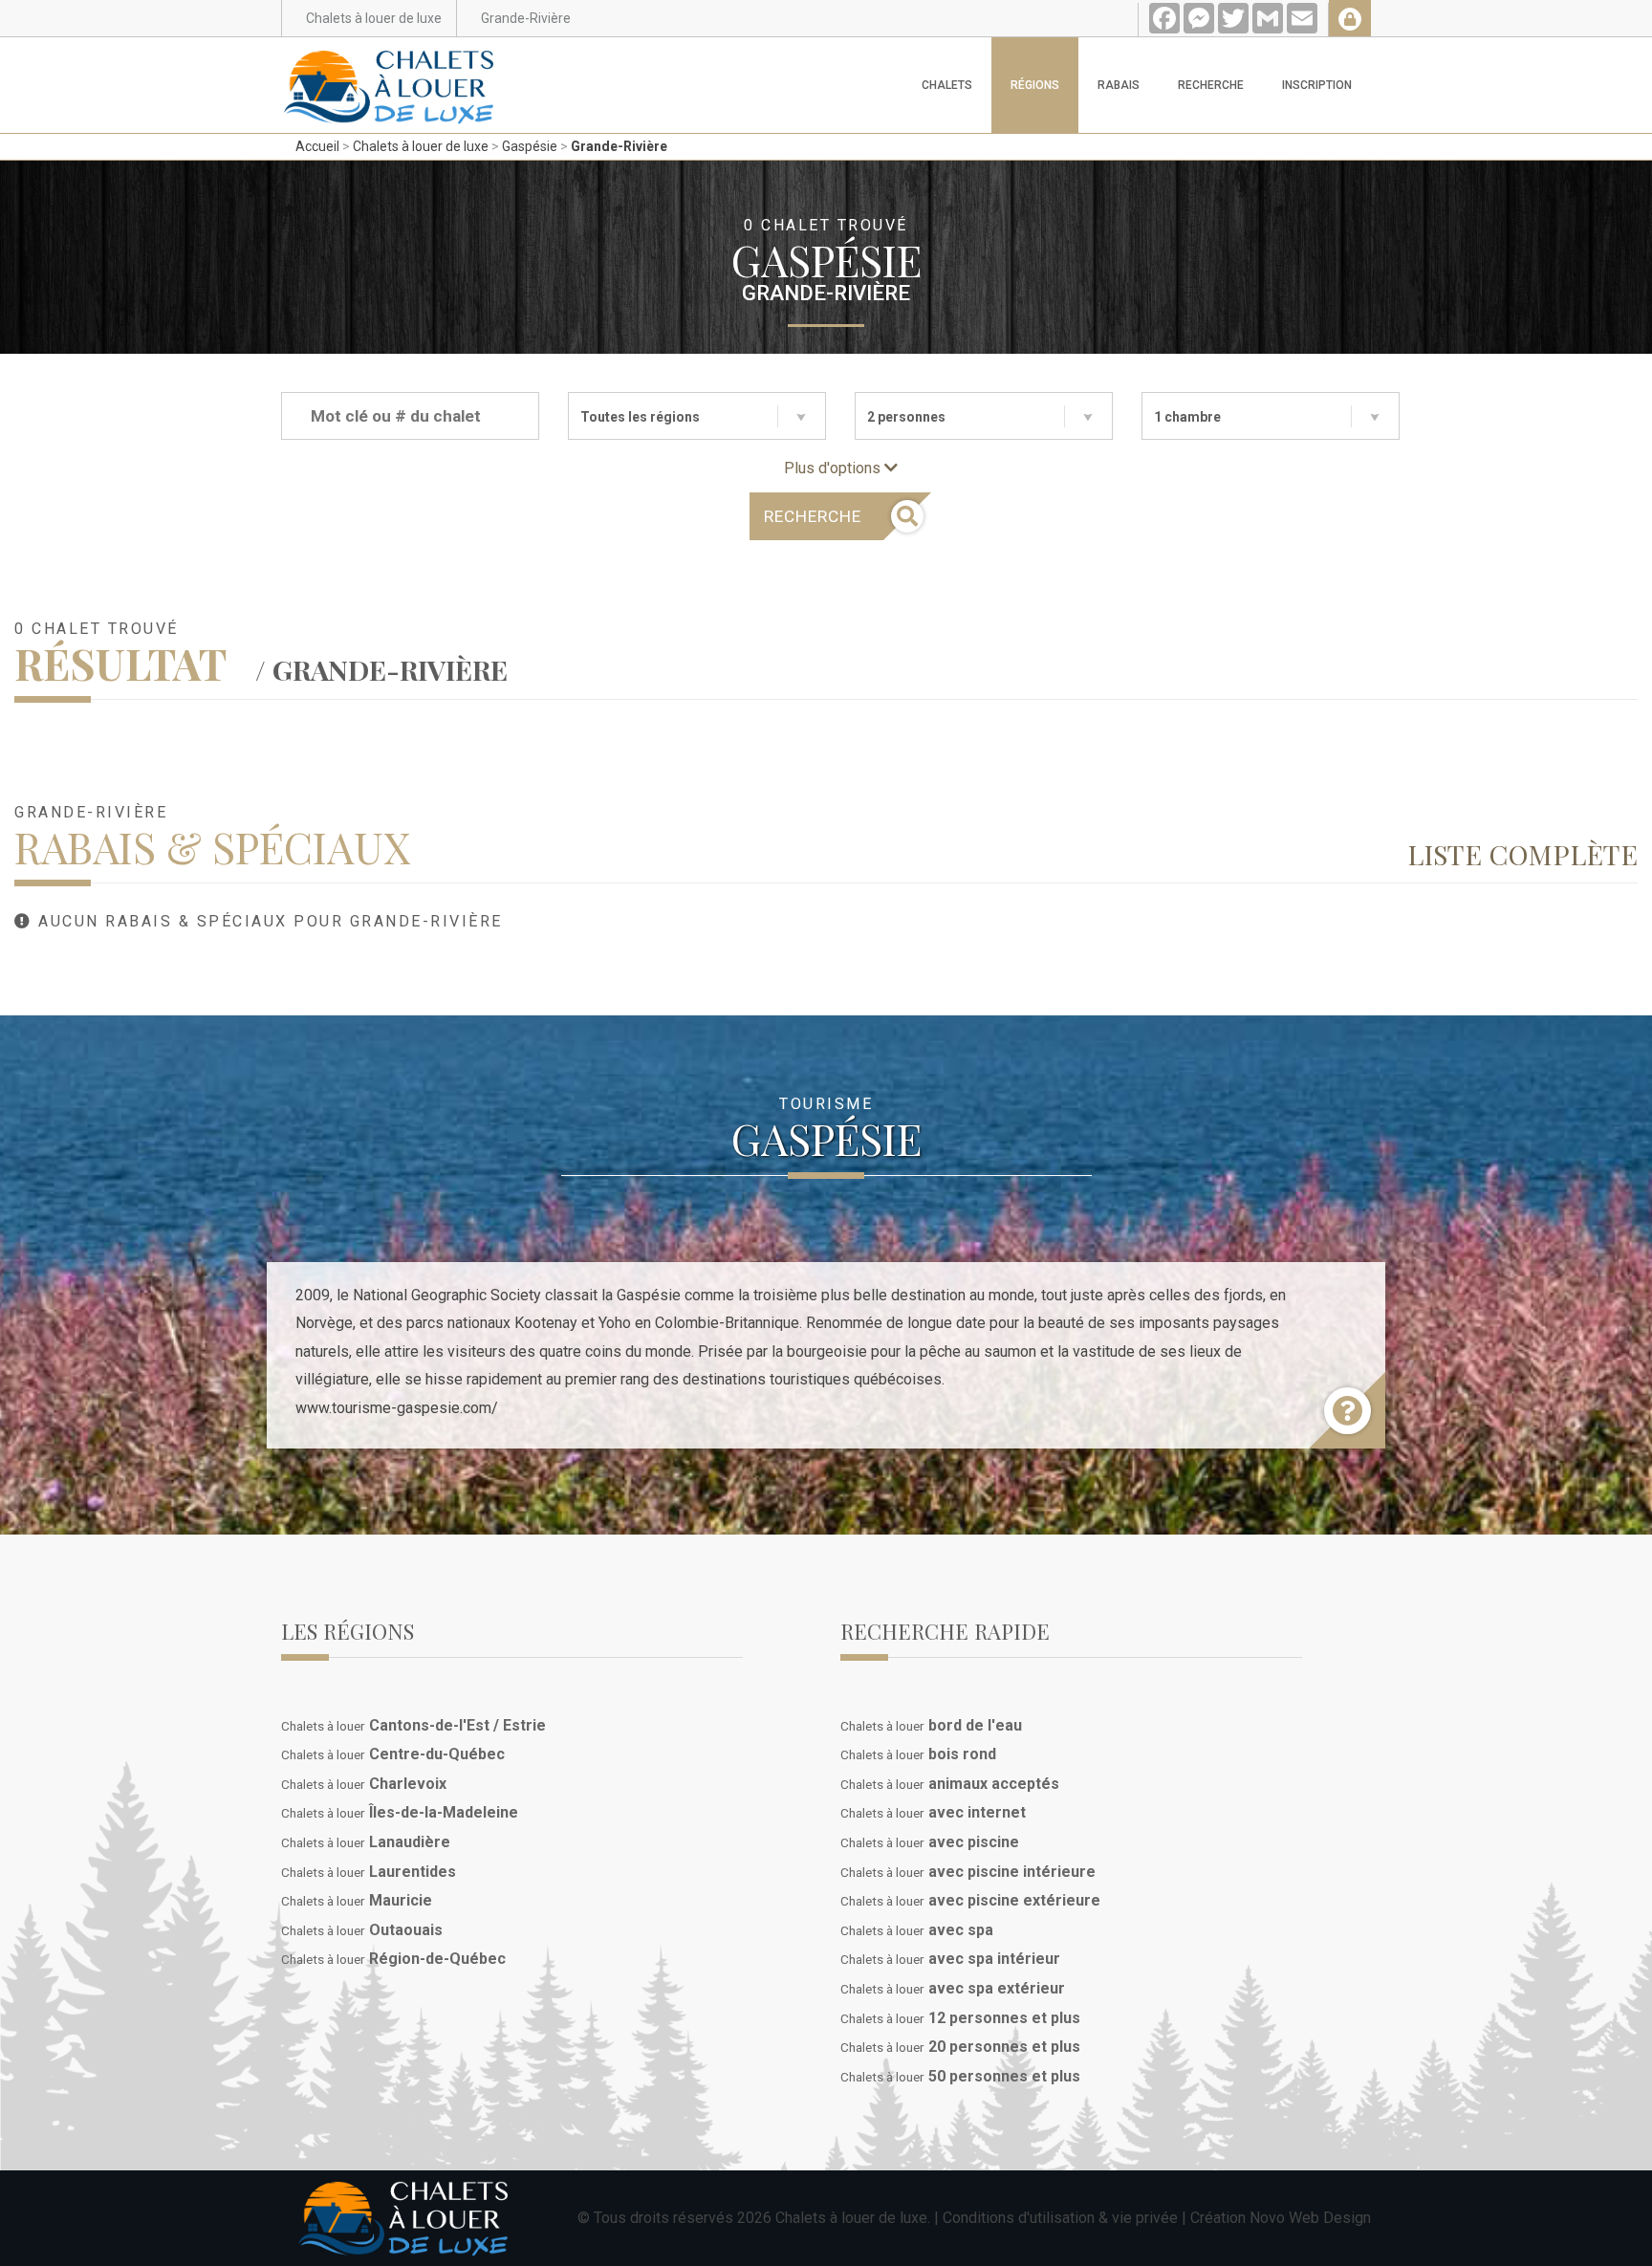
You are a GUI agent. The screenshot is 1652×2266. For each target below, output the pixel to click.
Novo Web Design (1310, 2218)
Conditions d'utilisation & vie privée (1060, 2218)
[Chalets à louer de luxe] (389, 61)
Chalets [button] (947, 85)
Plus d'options (834, 468)
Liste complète (1522, 854)
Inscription (1317, 85)
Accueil (317, 146)
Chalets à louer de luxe (421, 146)
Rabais (1119, 85)
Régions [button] (1035, 85)
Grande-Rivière (619, 146)
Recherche (1211, 85)
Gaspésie (530, 146)
